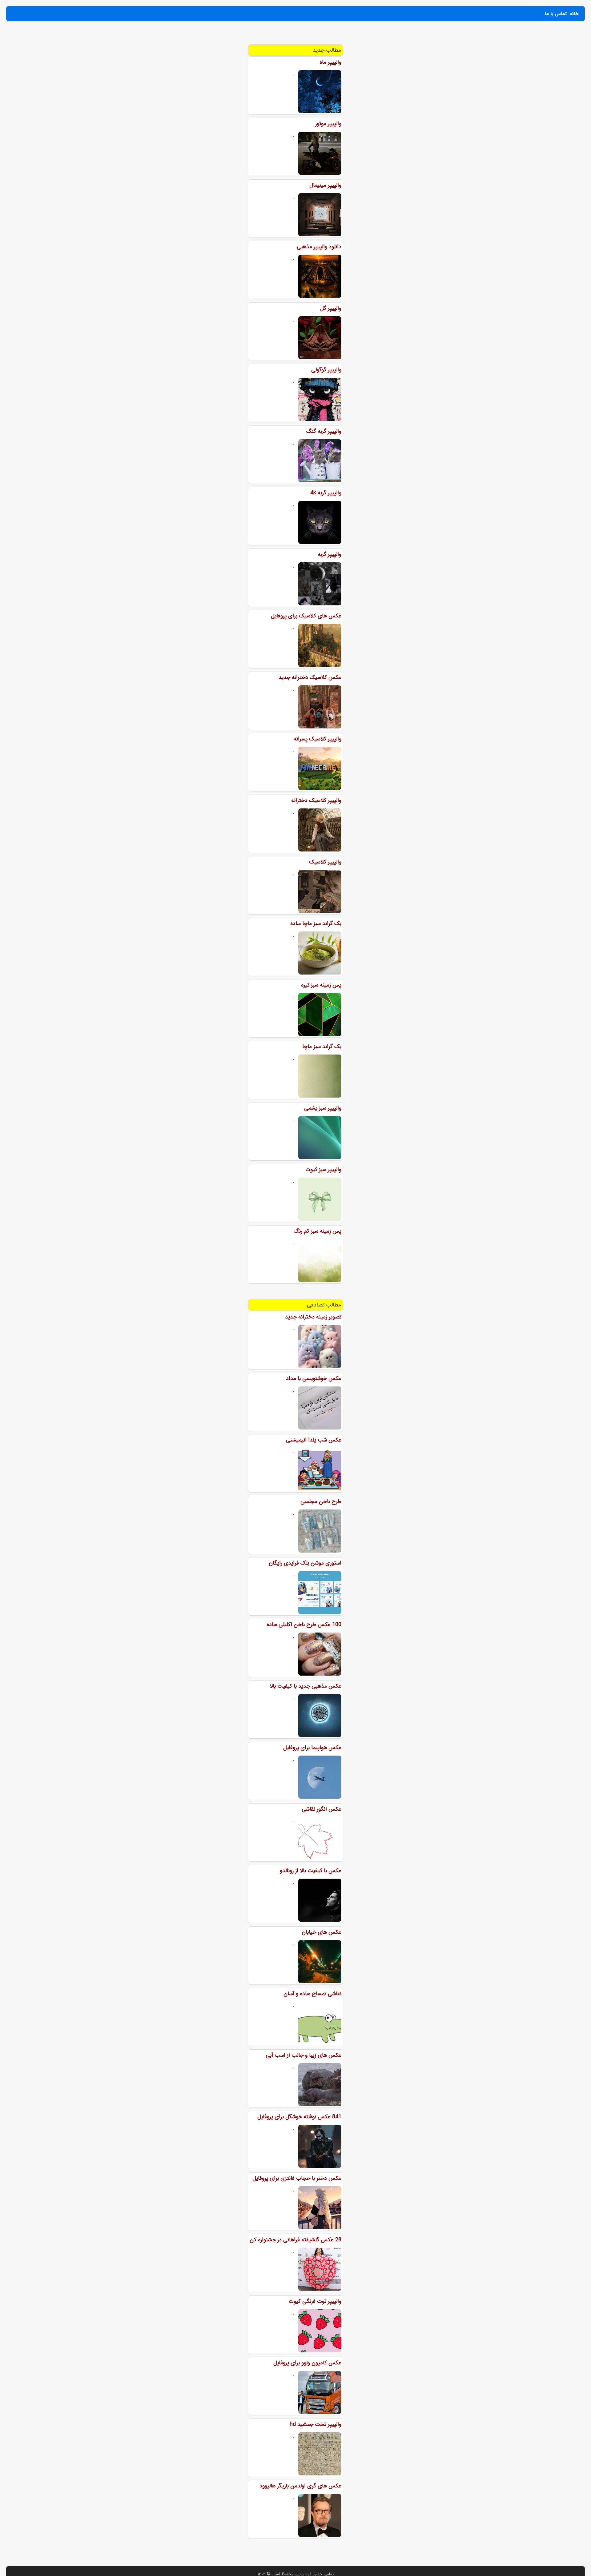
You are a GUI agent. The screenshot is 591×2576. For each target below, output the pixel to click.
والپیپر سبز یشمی (323, 1108)
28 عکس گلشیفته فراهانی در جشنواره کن (295, 2240)
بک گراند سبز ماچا (322, 1047)
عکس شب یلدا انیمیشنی (314, 1440)
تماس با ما (556, 14)
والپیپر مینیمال (325, 185)
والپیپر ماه (330, 62)
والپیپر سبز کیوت (323, 1170)
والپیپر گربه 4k (326, 493)
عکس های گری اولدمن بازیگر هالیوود (300, 2486)
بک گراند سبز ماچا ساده (316, 923)
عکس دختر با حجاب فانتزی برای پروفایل (297, 2178)
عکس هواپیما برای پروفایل (312, 1748)
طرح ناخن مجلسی (321, 1501)
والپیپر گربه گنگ (324, 431)
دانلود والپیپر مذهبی (319, 247)
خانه (574, 14)
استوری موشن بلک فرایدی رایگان (305, 1563)
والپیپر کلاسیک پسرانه (318, 739)
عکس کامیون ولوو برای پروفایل (307, 2363)
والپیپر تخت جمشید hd (316, 2424)
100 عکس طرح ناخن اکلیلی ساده (304, 1625)
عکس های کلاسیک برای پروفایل (306, 616)
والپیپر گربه (330, 554)
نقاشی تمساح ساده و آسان (312, 1994)
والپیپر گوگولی (326, 370)
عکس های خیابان (322, 1932)
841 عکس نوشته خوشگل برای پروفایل (299, 2117)
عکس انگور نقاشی (322, 1809)
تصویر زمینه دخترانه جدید (313, 1317)
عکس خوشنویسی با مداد (314, 1378)
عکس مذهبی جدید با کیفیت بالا (306, 1686)
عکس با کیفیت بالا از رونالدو (311, 1871)
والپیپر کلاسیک (325, 862)
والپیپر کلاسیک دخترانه (316, 800)
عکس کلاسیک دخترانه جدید (310, 677)
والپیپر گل (331, 308)
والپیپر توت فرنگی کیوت (315, 2301)
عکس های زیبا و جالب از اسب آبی (304, 2055)
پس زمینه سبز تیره (321, 985)
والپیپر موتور (328, 124)
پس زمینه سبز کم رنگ (318, 1231)
